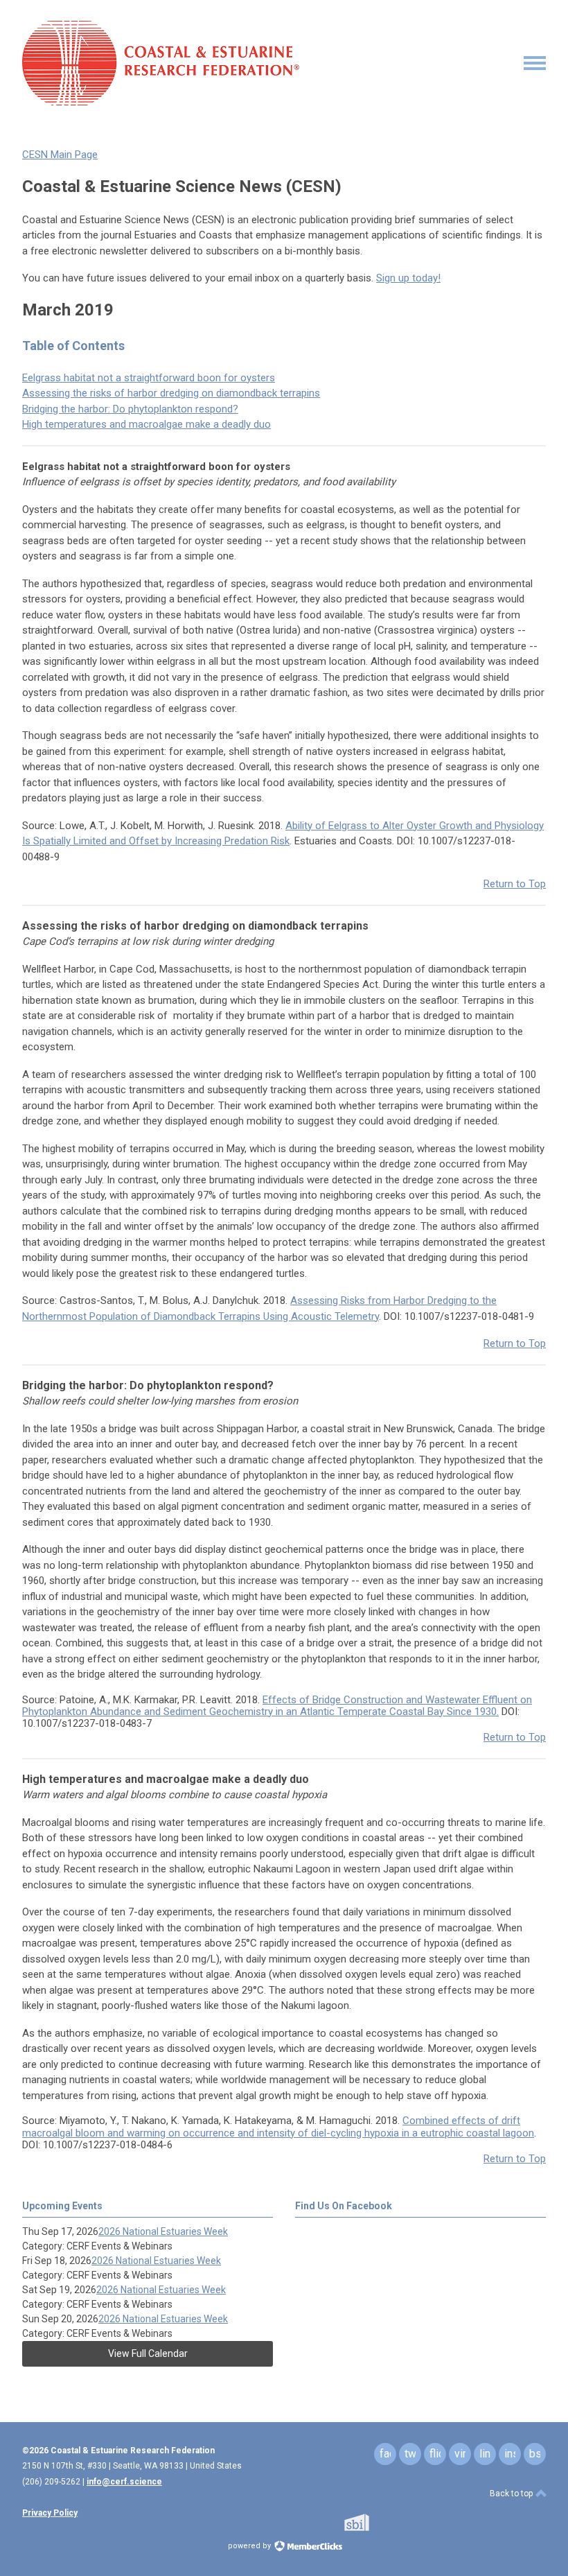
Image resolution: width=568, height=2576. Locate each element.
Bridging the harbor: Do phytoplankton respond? (130, 409)
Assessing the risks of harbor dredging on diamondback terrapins (171, 393)
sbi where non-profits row (375, 2522)
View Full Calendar (148, 2353)
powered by (250, 2546)
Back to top (512, 2494)
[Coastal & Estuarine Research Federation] (161, 102)
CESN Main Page (60, 155)
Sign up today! (408, 278)
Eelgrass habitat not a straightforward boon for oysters (149, 378)
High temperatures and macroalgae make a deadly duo (147, 424)
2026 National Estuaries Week (163, 2231)
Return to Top (515, 884)
